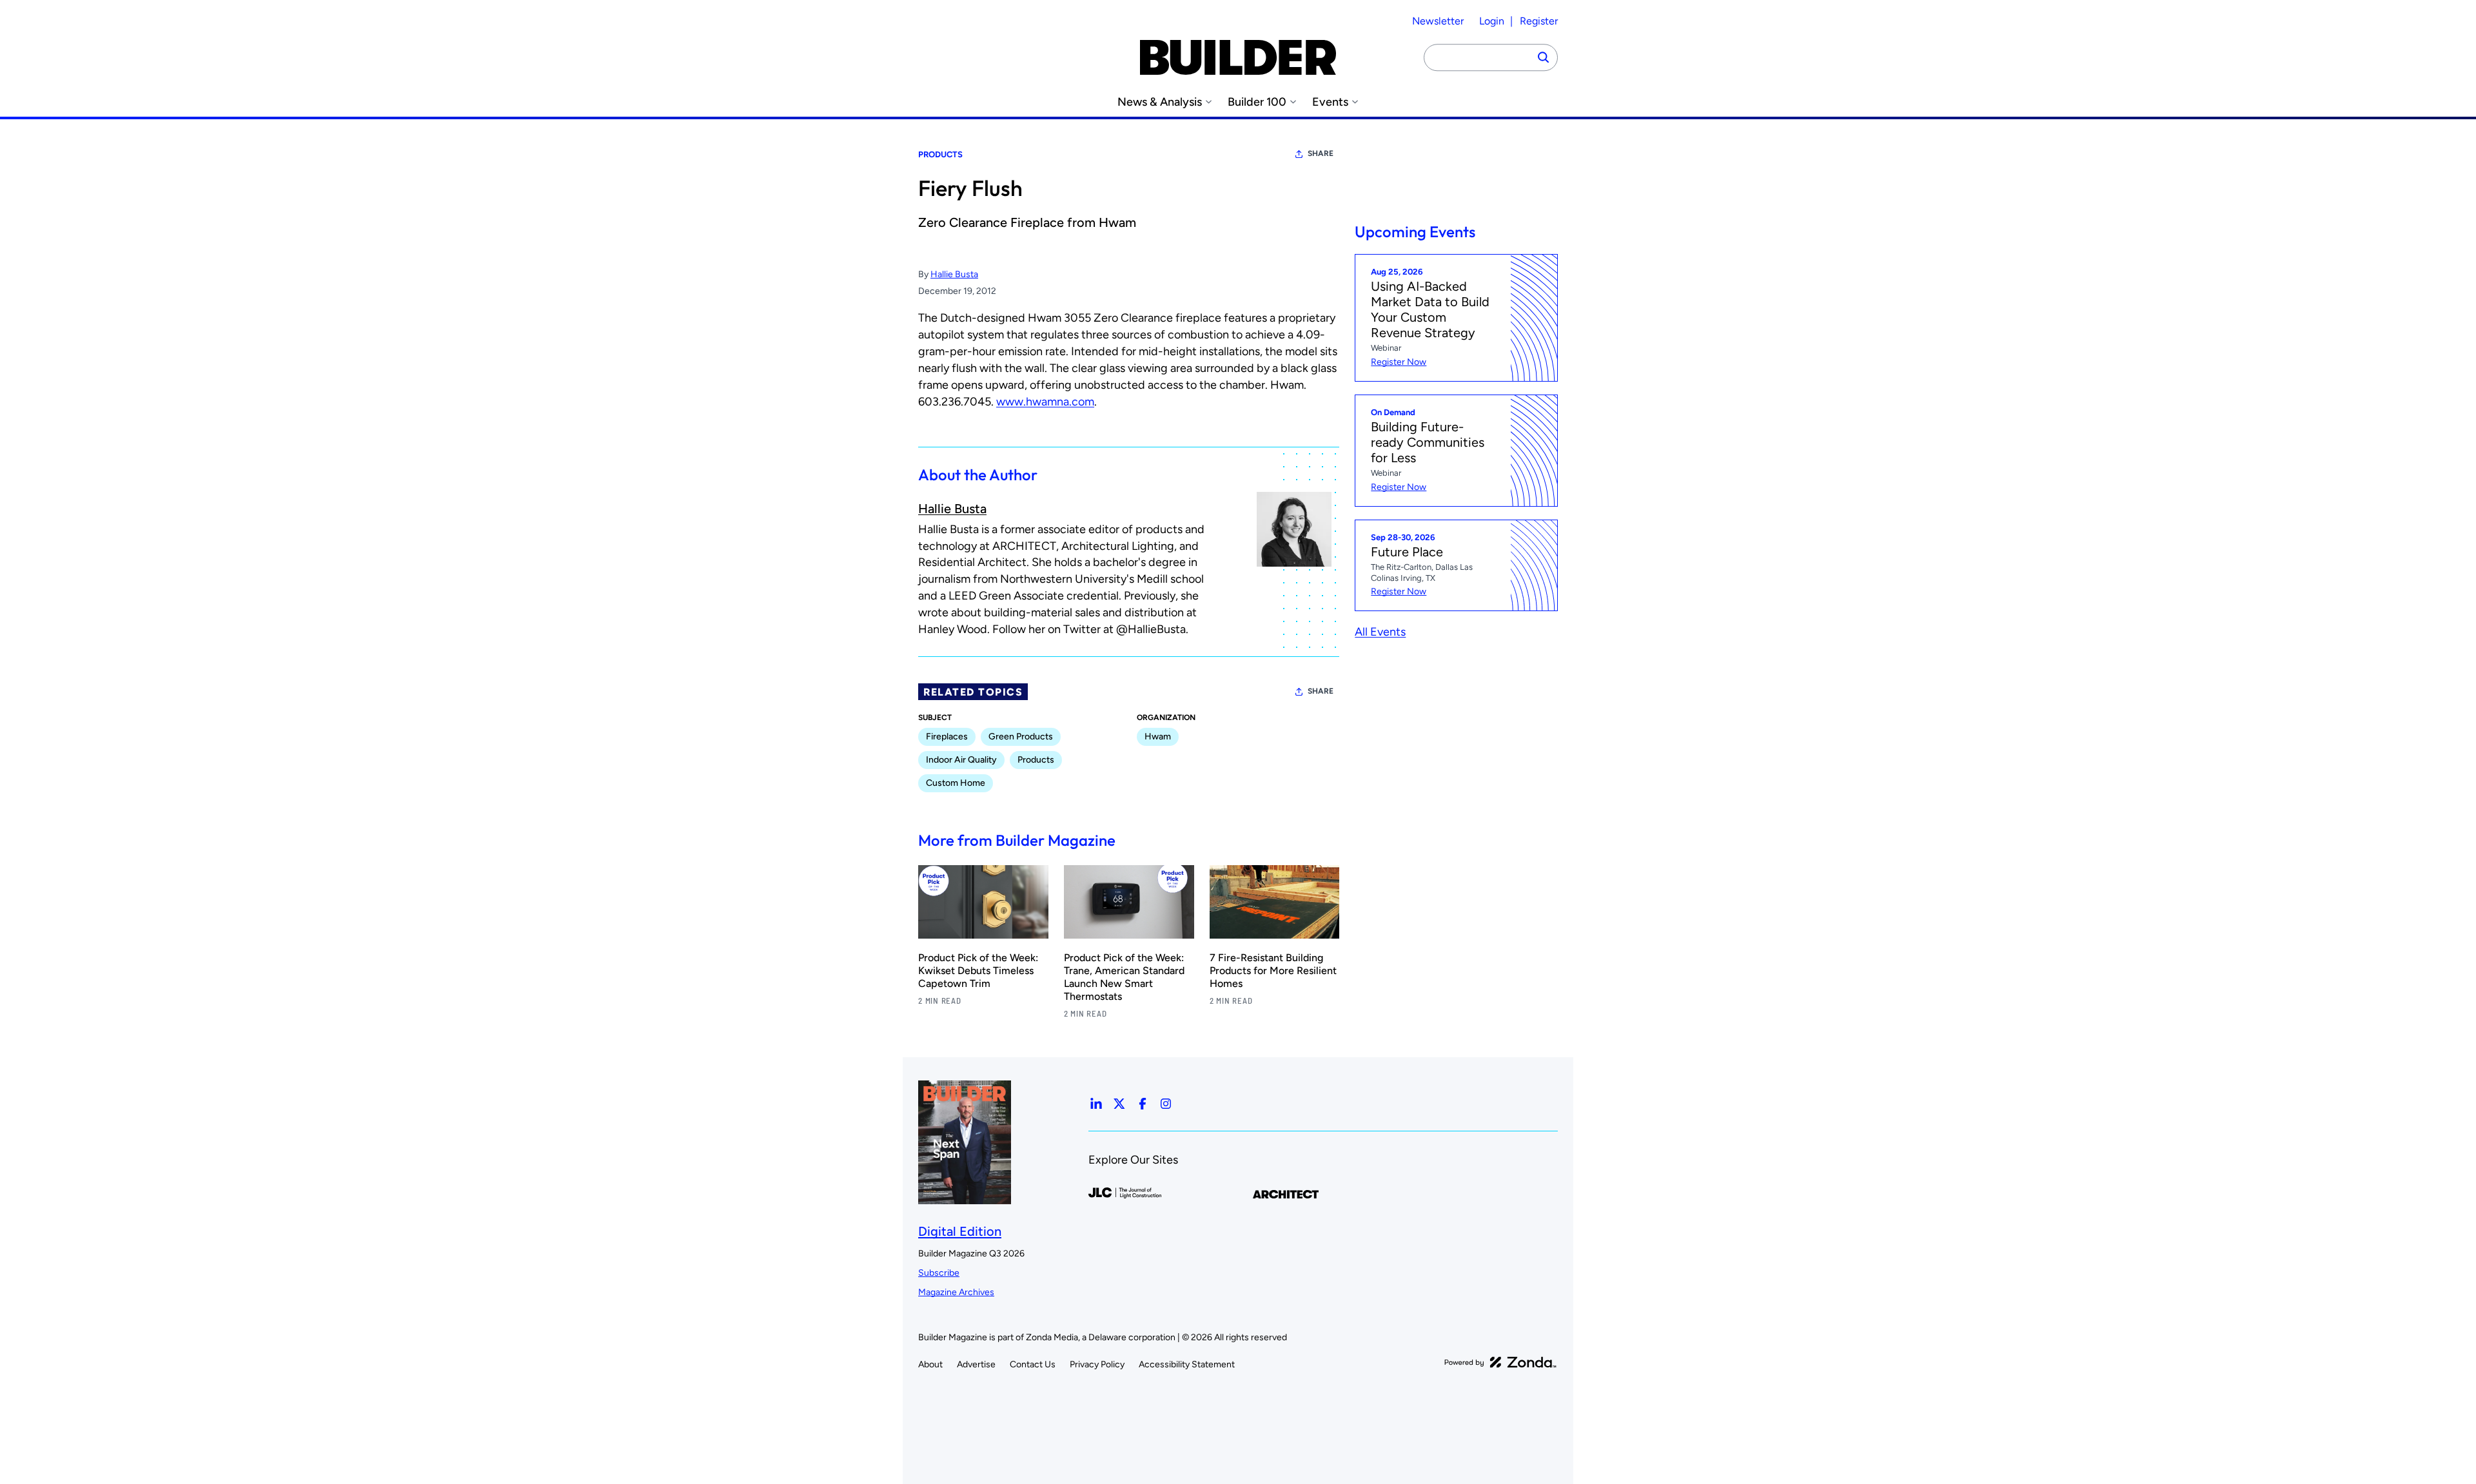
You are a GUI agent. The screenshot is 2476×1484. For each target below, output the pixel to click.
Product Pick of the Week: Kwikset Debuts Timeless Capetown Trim (978, 971)
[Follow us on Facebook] (1143, 1104)
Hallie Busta (954, 274)
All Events (1380, 632)
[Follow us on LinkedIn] (1096, 1104)
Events (1330, 102)
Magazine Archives (956, 1292)
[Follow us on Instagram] (1166, 1104)
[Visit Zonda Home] (1500, 1362)
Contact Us (1033, 1364)
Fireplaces (947, 737)
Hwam (1158, 737)
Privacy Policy (1097, 1364)
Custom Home (956, 783)
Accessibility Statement (1187, 1364)
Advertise (976, 1364)
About (930, 1364)
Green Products (1021, 737)
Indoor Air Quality (961, 760)
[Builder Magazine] (1238, 57)
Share (1321, 153)
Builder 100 (1257, 102)
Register (1539, 21)
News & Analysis (1160, 102)
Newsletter (1438, 21)
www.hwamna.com (1045, 402)
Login (1492, 21)
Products (940, 154)
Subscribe (939, 1273)
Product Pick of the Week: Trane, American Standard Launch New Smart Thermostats (1124, 977)
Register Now (1399, 362)
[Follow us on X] (1119, 1104)
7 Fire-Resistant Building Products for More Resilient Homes (1273, 971)
